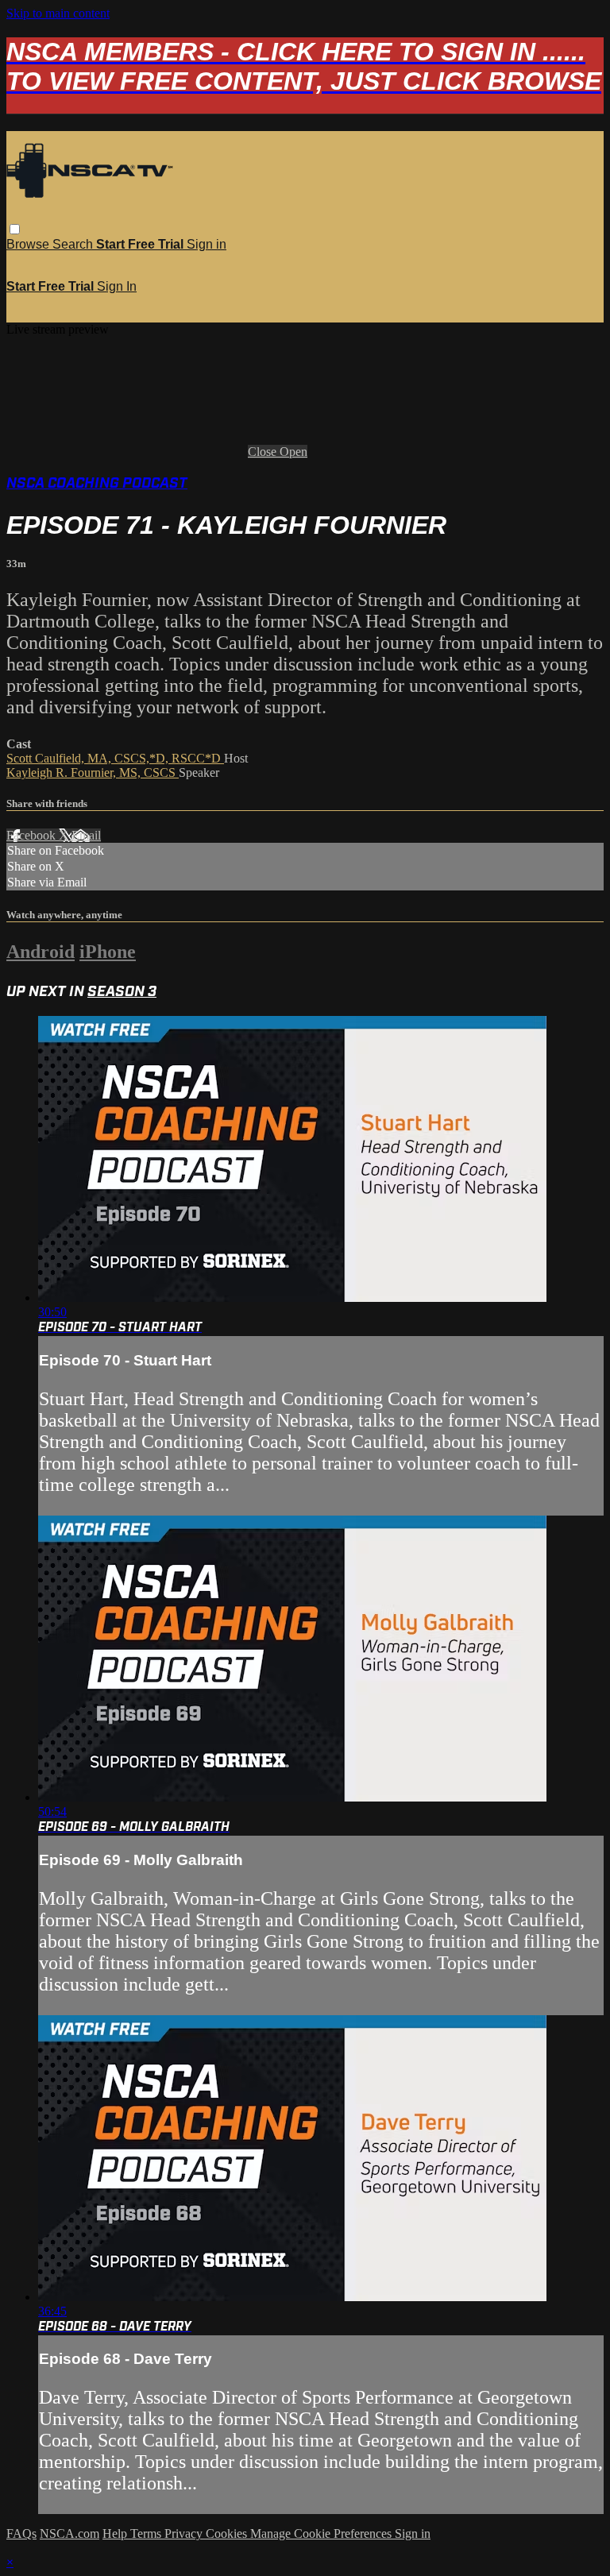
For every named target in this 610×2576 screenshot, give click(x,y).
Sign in (207, 244)
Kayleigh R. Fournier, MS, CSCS (93, 772)
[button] (15, 229)
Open (293, 452)
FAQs (21, 2534)
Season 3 (122, 992)
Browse (29, 244)
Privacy (185, 2534)
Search (74, 244)
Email (86, 835)
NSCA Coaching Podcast (97, 483)
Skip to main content (58, 13)
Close (264, 452)
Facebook (33, 835)
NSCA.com (69, 2534)
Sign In (117, 286)
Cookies (228, 2534)
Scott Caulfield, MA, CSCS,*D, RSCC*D (115, 758)
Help (116, 2534)
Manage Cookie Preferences (322, 2534)
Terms (147, 2534)
